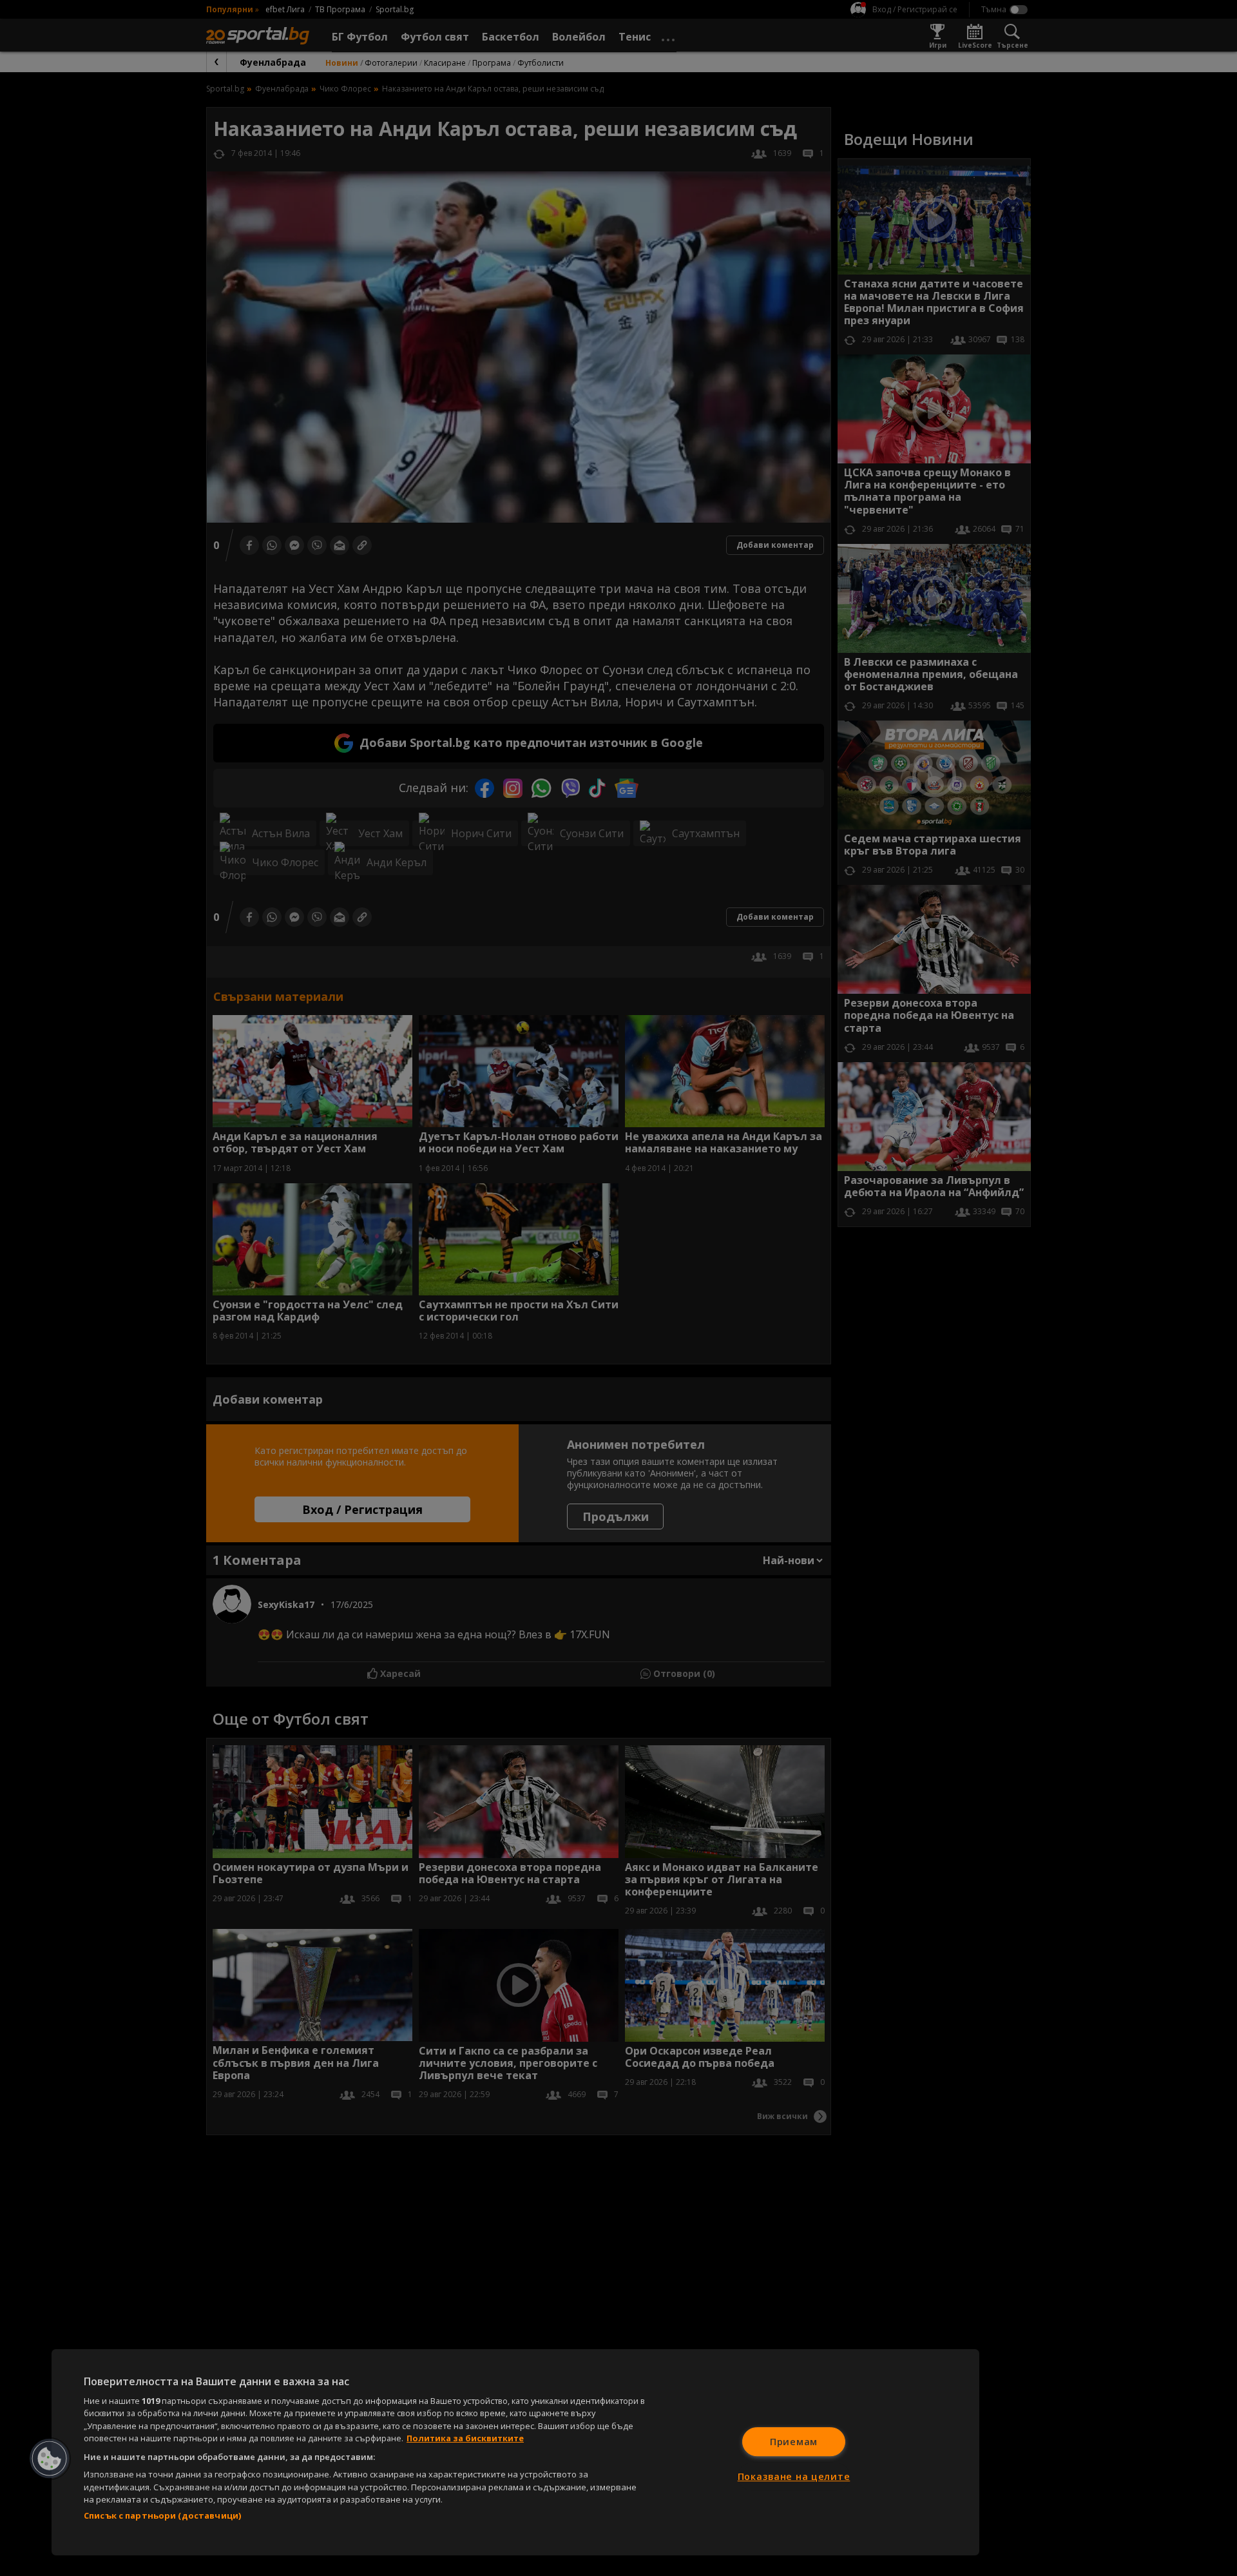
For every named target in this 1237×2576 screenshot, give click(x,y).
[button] (50, 2459)
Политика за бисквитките (465, 2438)
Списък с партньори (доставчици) (162, 2515)
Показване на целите (794, 2476)
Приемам (794, 2442)
